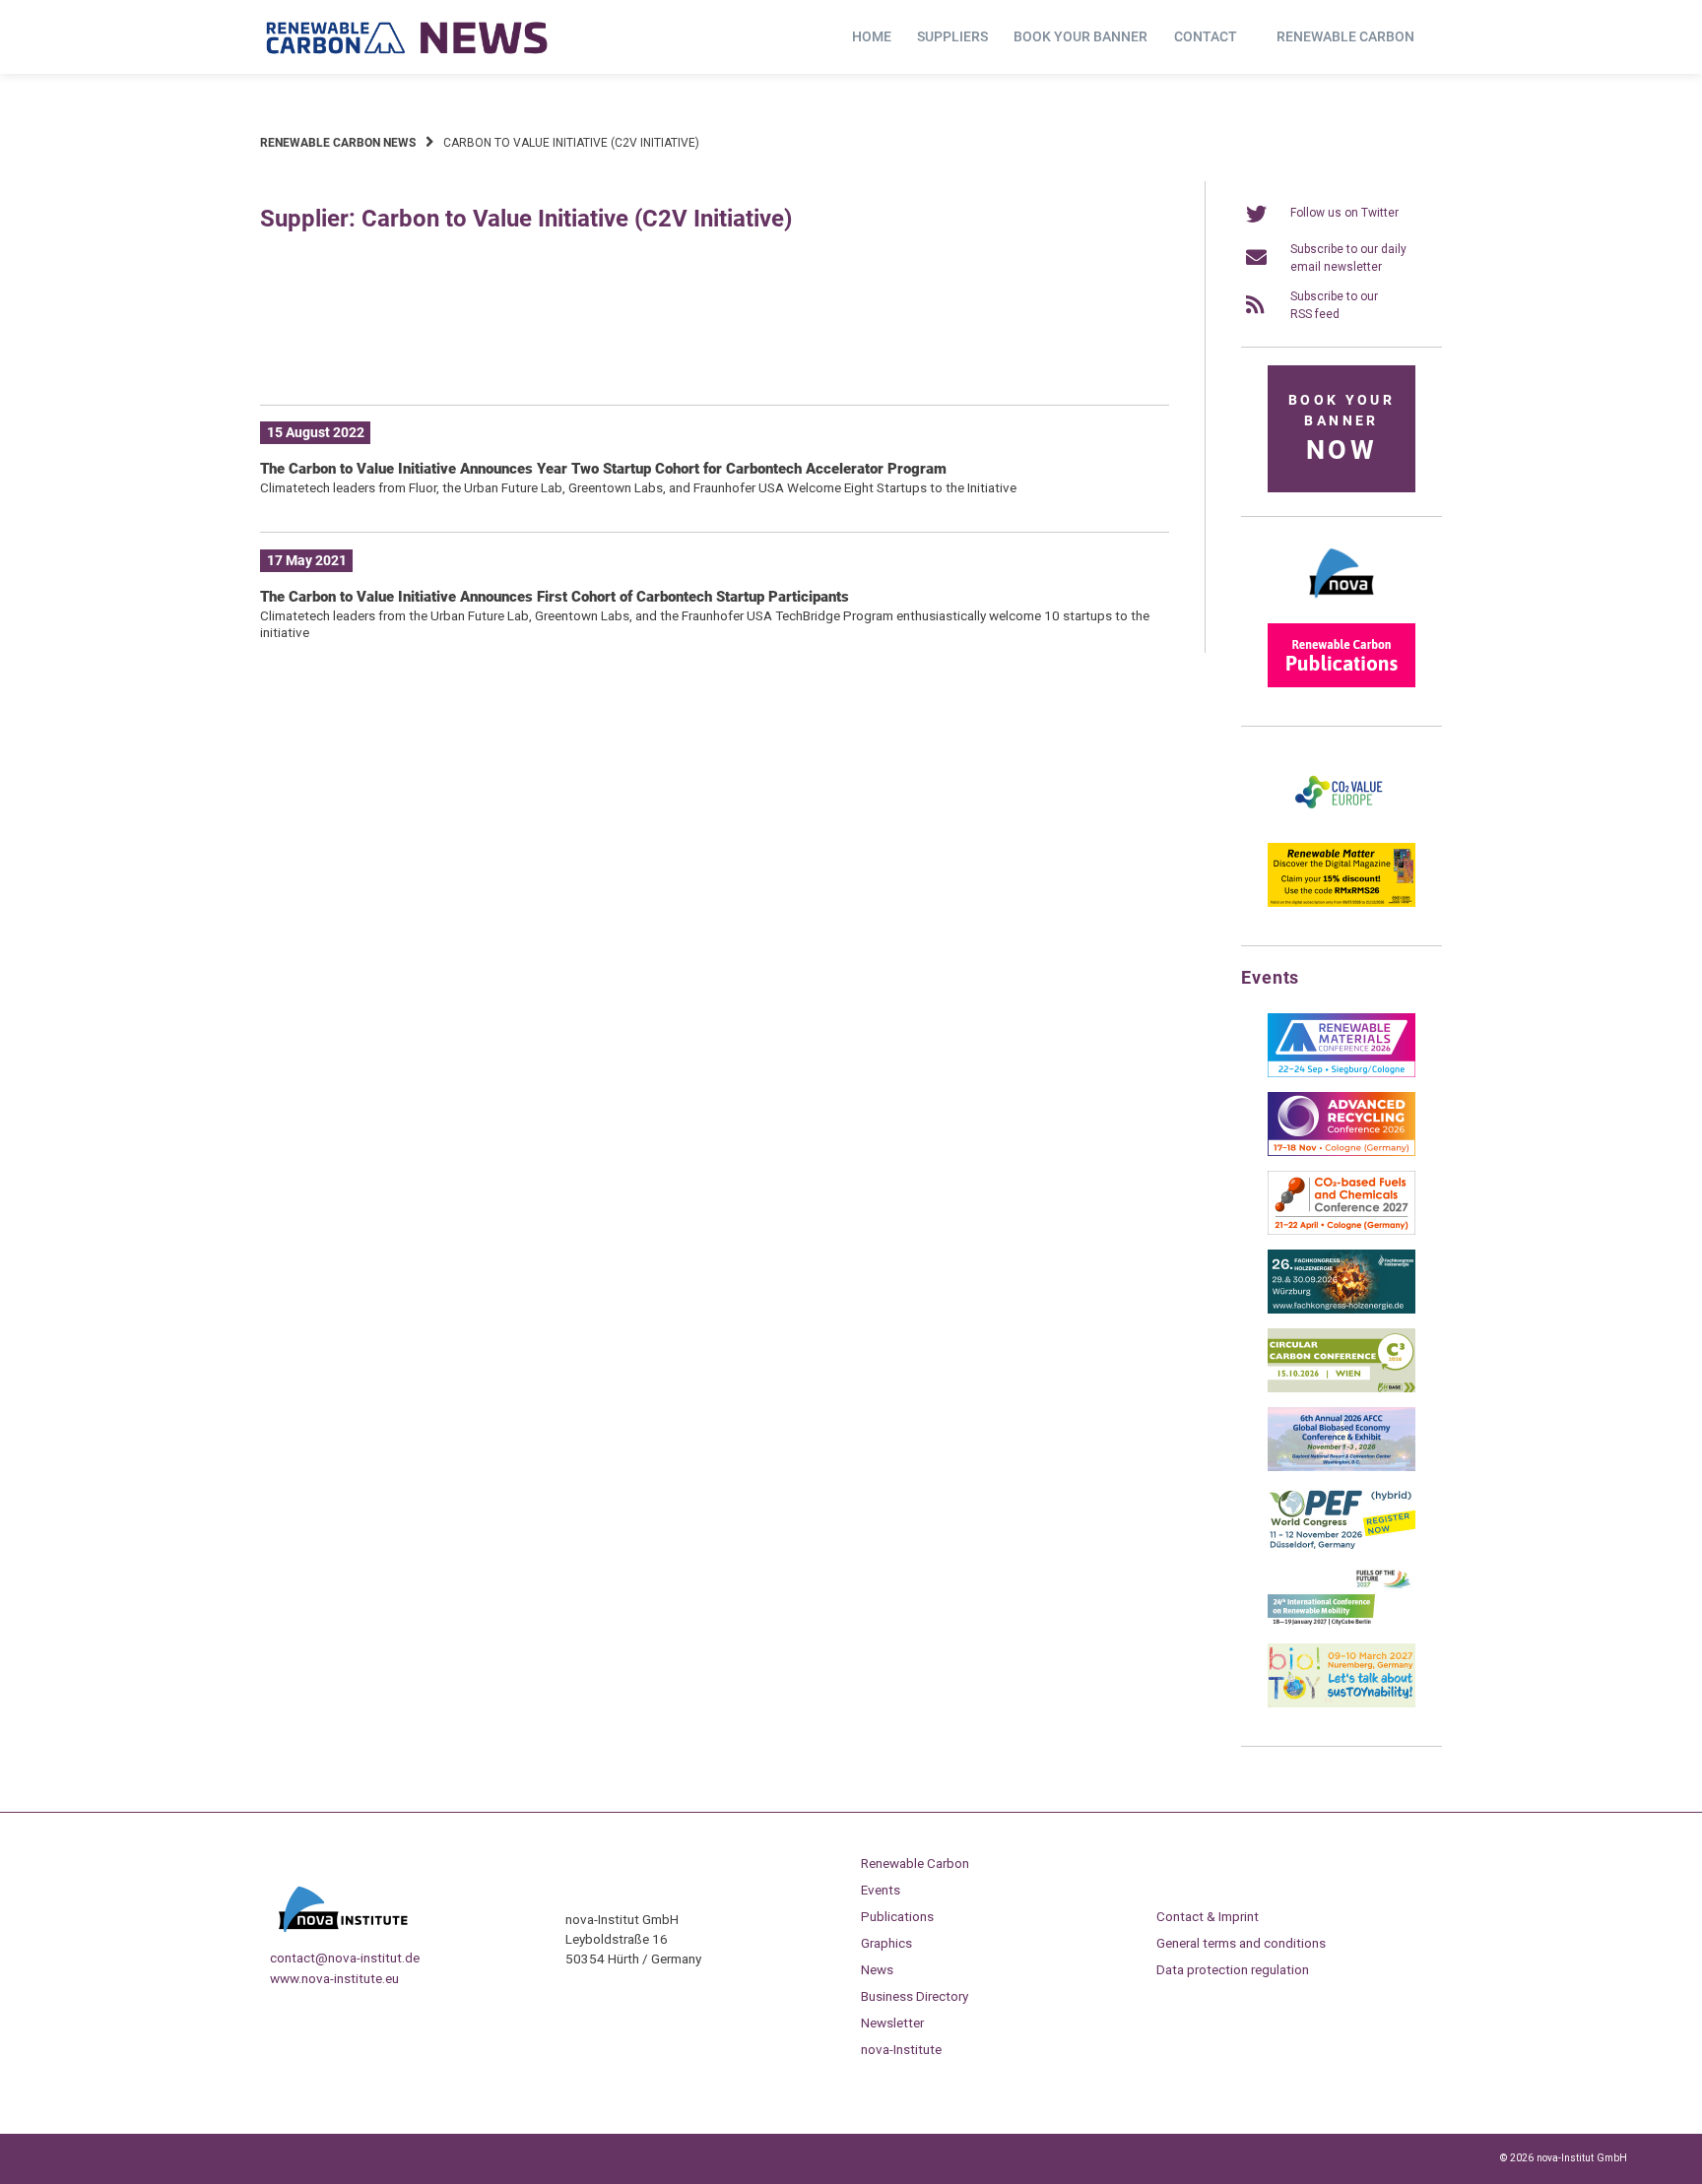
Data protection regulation (1233, 1969)
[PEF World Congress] (1342, 1546)
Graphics (886, 1943)
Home (872, 36)
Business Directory (915, 1996)
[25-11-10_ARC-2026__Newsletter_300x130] (1342, 1152)
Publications (897, 1916)
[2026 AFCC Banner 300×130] (1342, 1467)
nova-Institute (901, 2049)
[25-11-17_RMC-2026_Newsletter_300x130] (1342, 1073)
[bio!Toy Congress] (1342, 1703)
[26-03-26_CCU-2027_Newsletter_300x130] (1342, 1231)
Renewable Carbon (1345, 36)
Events (881, 1890)
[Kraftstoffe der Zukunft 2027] (1342, 1625)
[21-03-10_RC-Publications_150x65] (1342, 683)
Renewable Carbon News (338, 143)
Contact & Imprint (1208, 1916)
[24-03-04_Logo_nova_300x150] (1342, 605)
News (877, 1969)
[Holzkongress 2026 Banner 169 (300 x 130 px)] (1342, 1310)
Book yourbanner (1342, 429)
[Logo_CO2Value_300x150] (1342, 824)
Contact (1206, 36)
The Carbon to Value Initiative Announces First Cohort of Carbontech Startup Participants (555, 597)
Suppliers (952, 36)
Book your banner (1080, 36)
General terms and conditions (1241, 1943)
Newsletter (892, 2023)
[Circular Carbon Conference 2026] (1342, 1388)
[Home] (408, 37)
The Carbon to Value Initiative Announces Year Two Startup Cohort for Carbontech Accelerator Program (603, 469)
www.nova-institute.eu (334, 1978)
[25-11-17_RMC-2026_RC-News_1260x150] (715, 360)
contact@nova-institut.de (345, 1958)
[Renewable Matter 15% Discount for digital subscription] (1342, 903)
